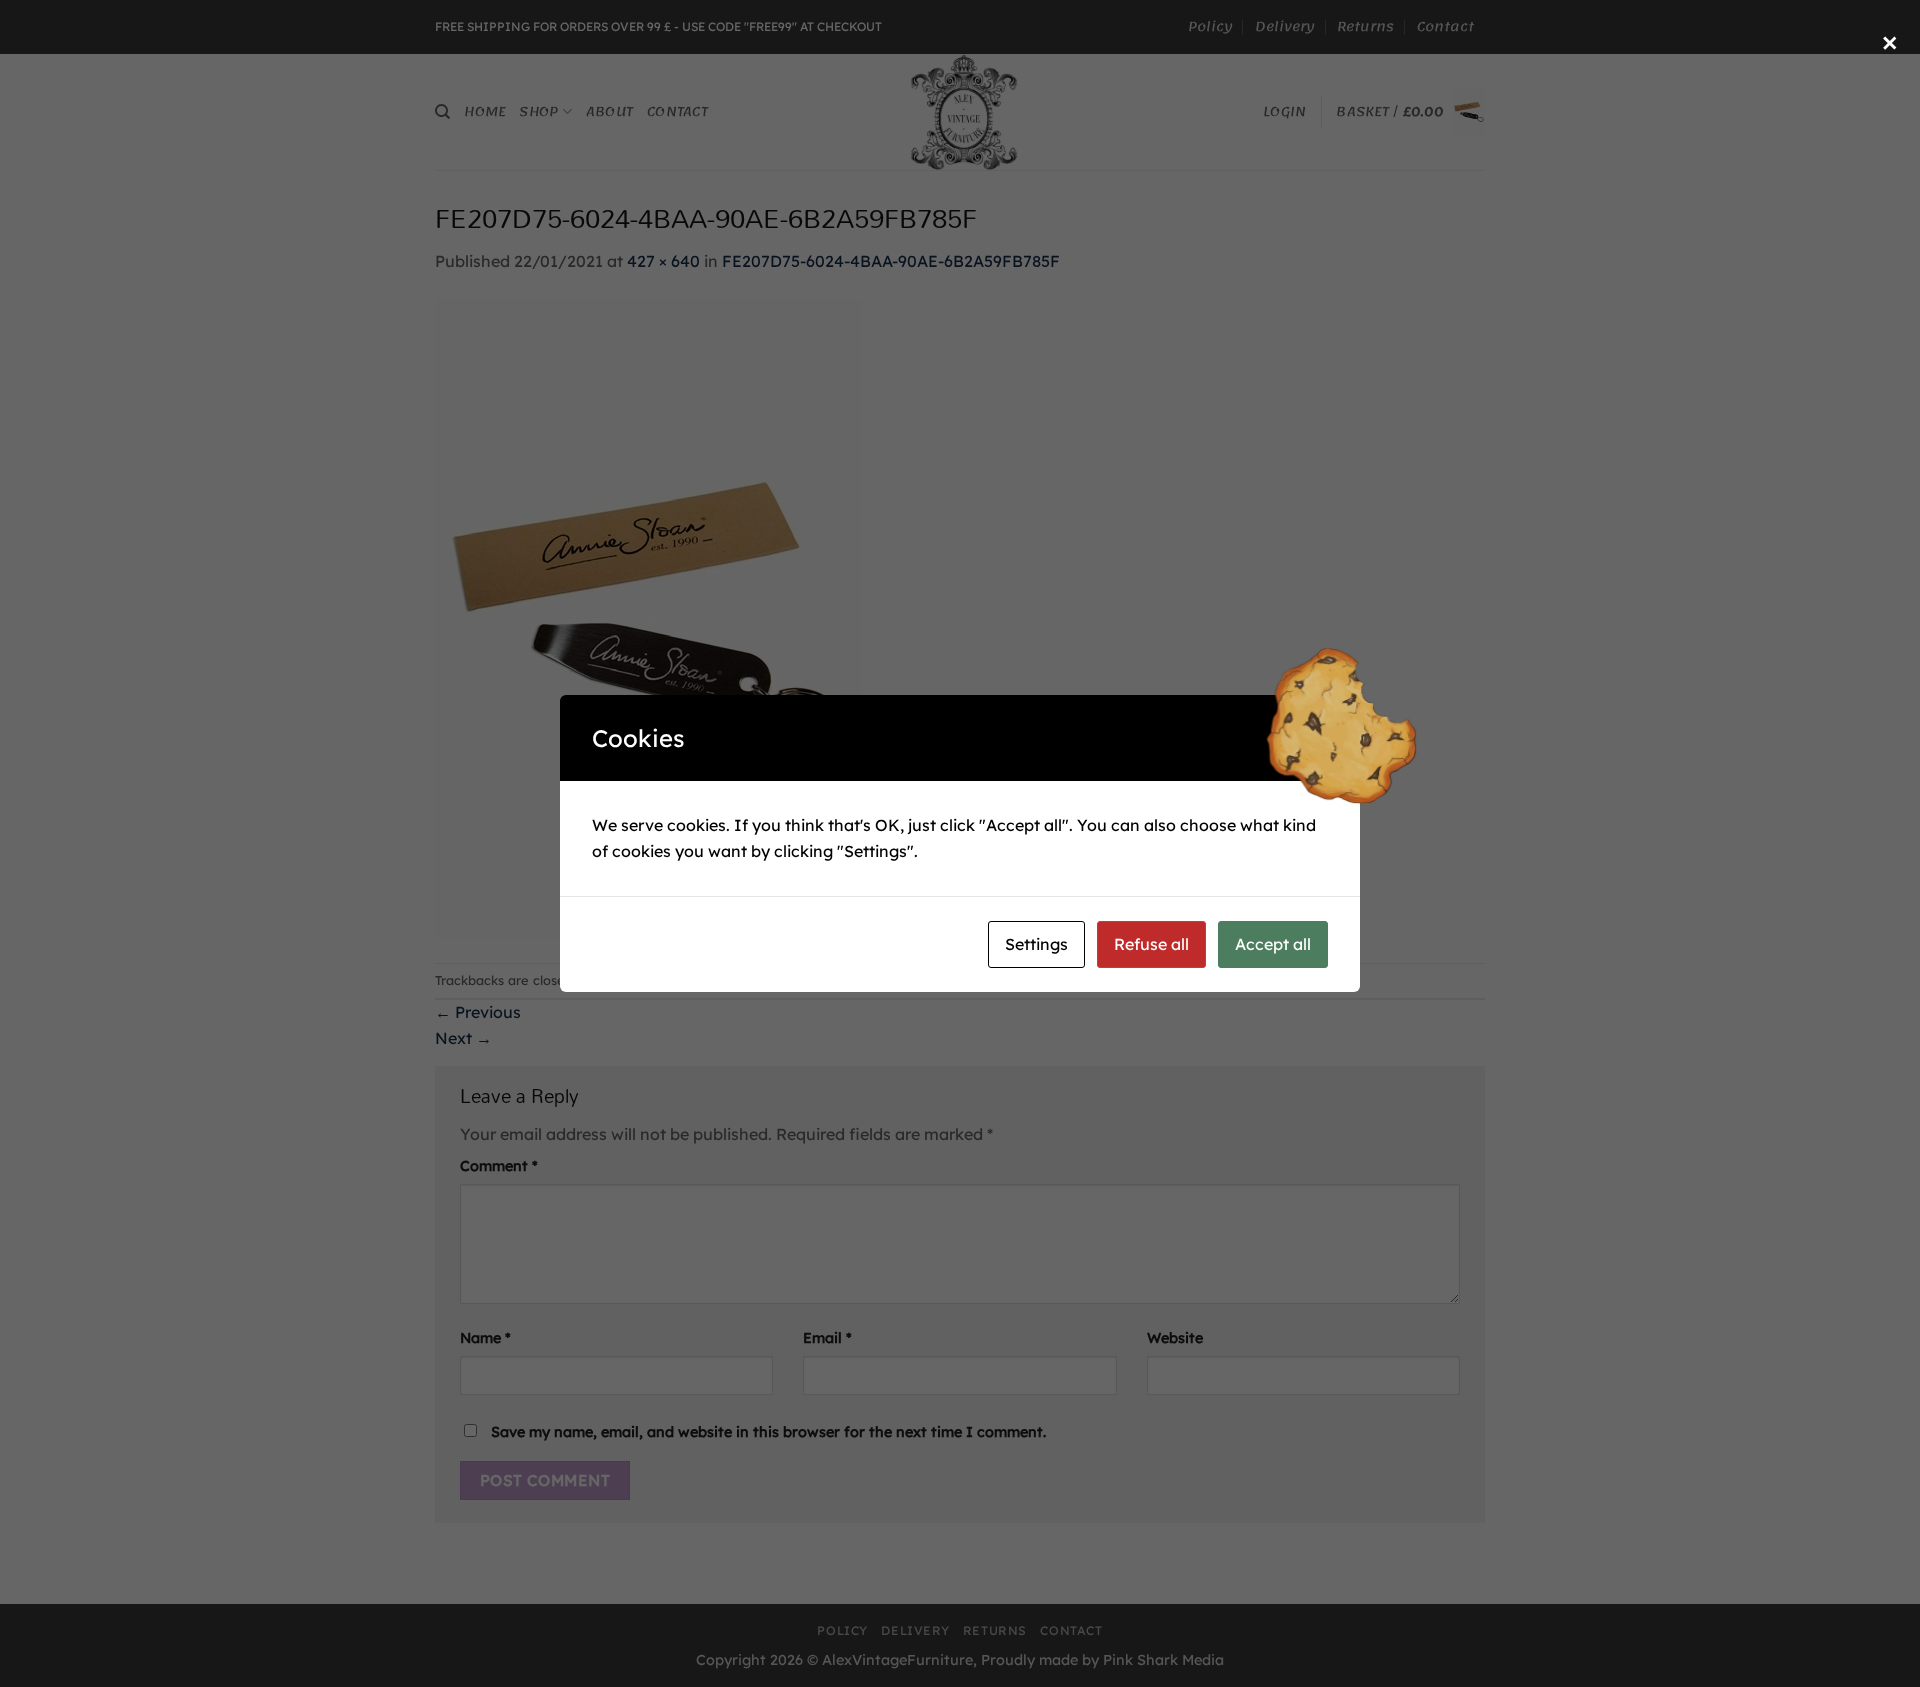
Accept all (1273, 944)
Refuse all (1151, 944)
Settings (1036, 944)
